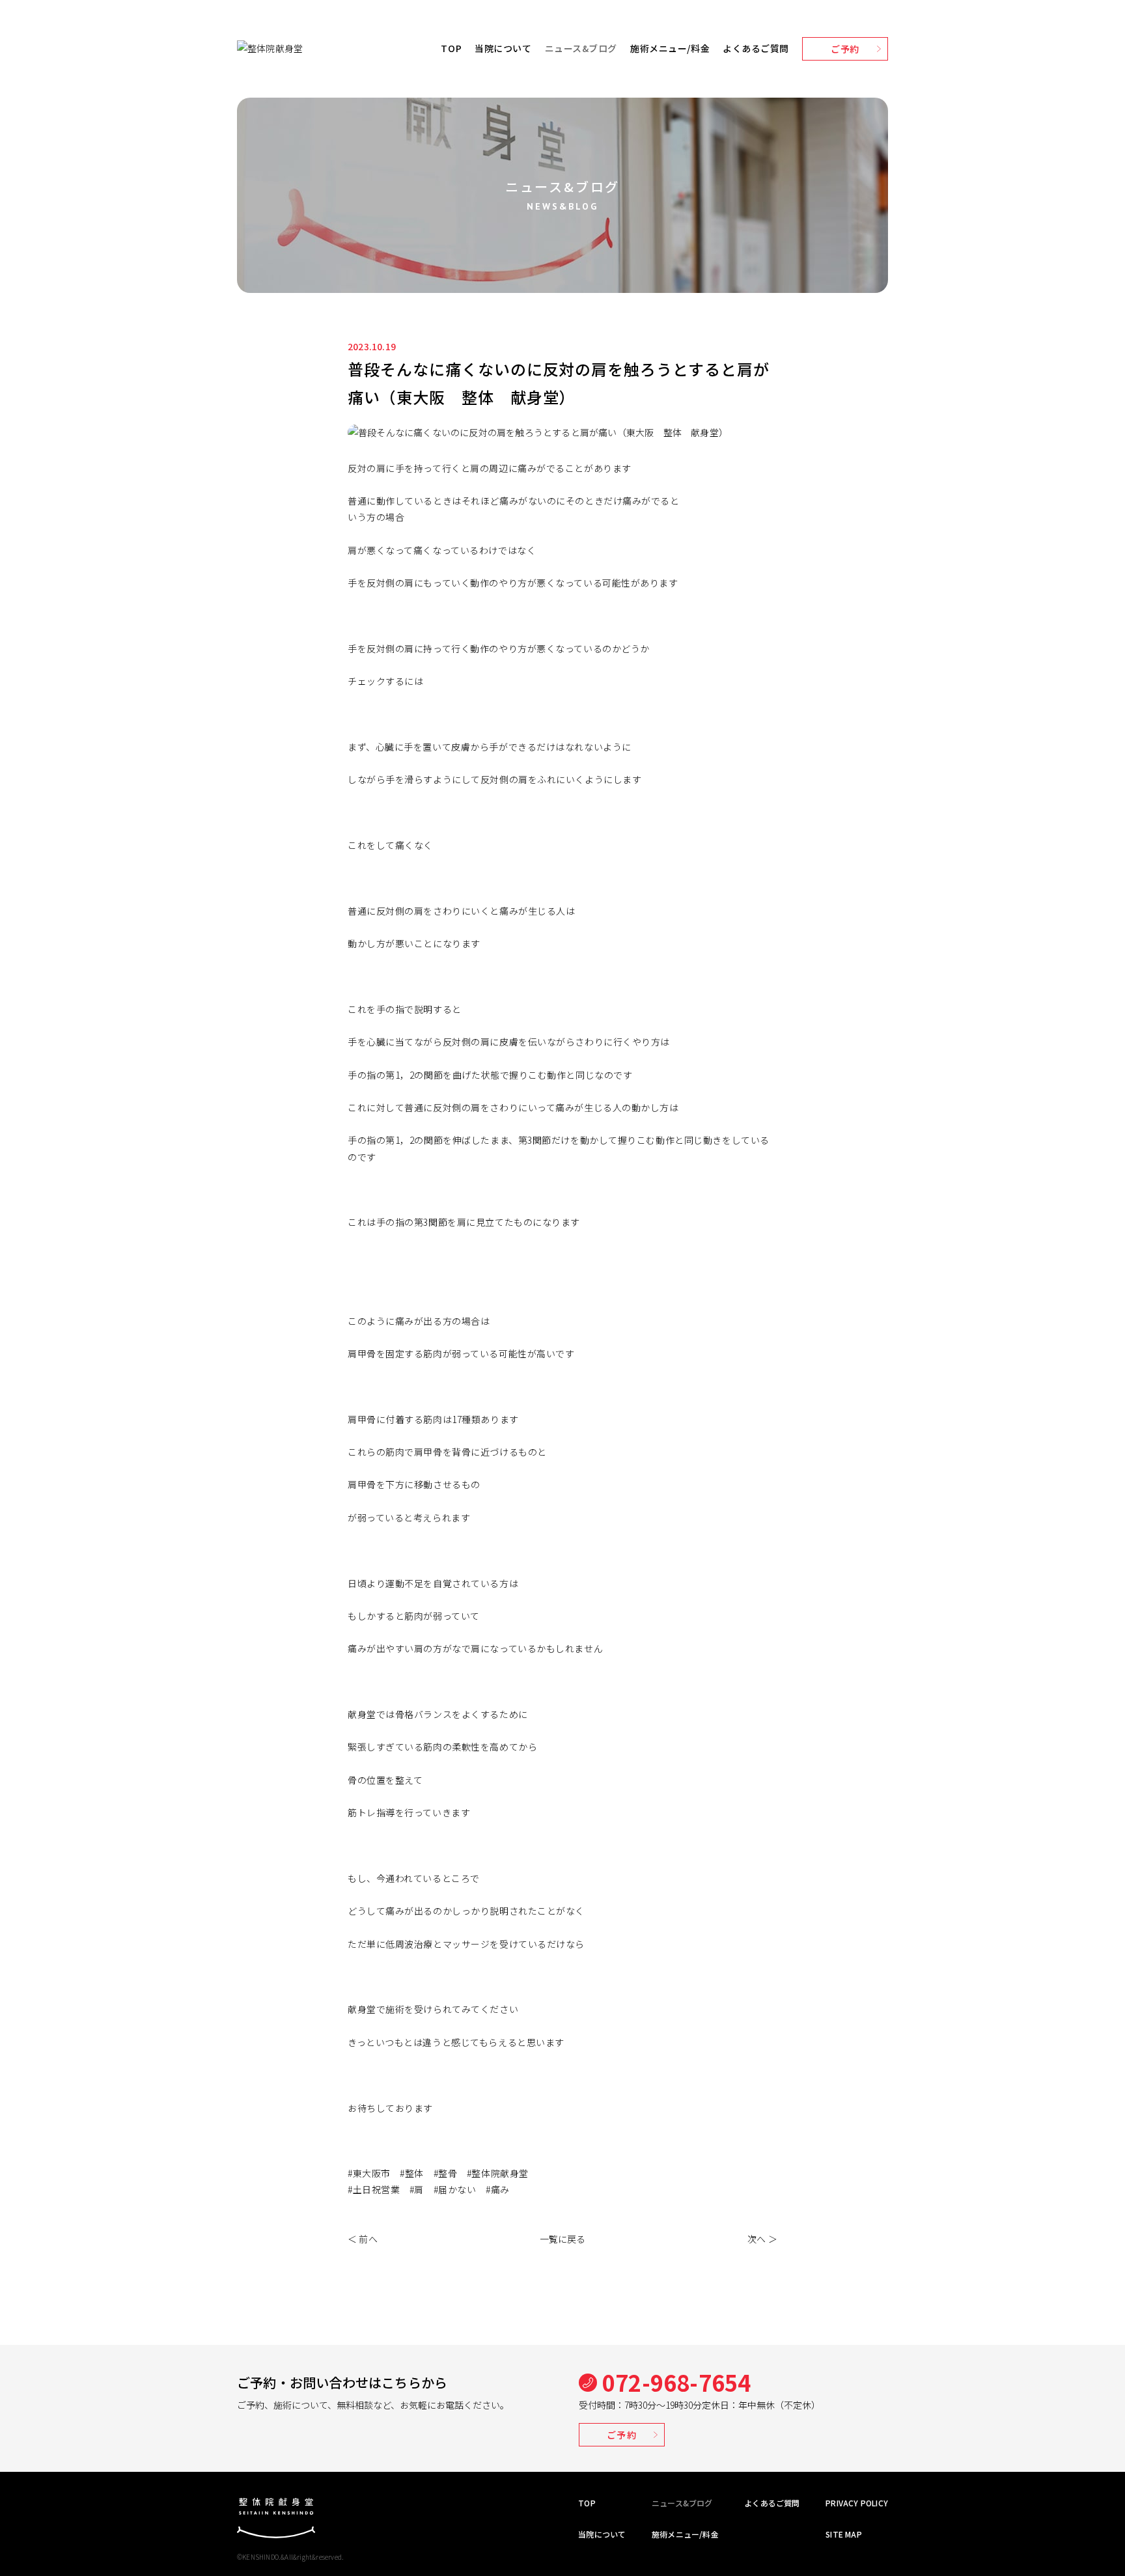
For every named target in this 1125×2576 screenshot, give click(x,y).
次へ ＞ (762, 2239)
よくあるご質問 (756, 48)
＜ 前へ (363, 2239)
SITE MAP (844, 2534)
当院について (503, 48)
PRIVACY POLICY (857, 2503)
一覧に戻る (563, 2239)
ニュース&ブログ (581, 48)
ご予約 (845, 49)
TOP (451, 48)
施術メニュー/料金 (670, 48)
